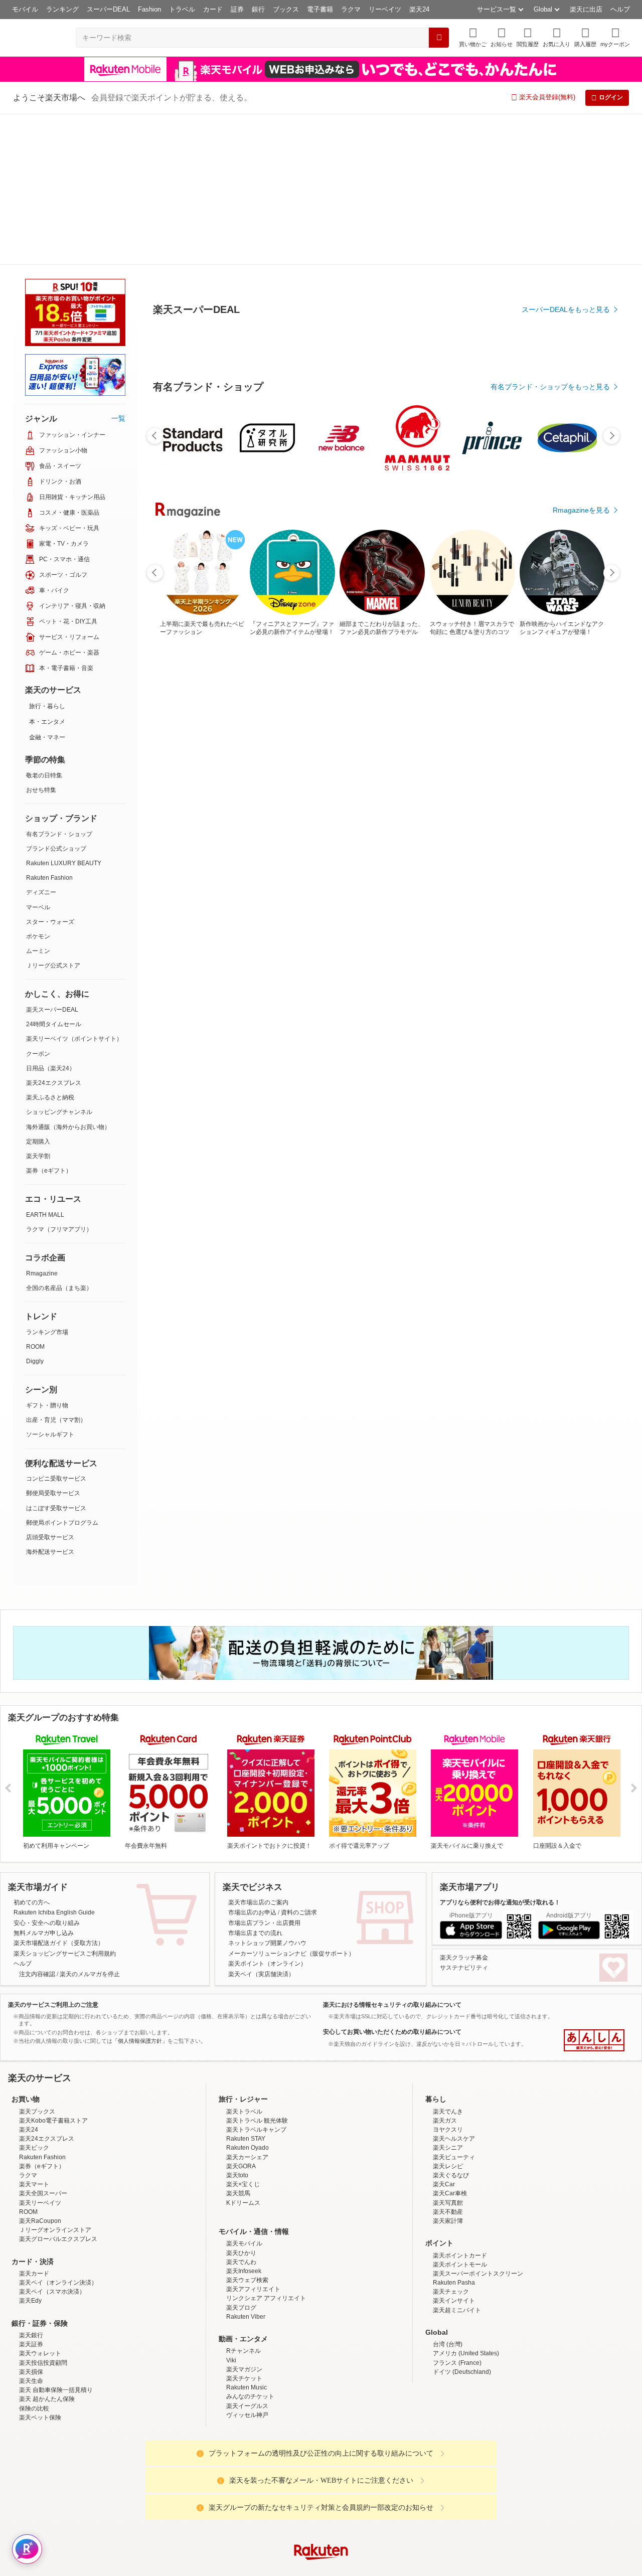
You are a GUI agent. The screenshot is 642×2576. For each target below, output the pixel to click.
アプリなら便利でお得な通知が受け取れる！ (500, 1751)
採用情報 (409, 2568)
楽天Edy (30, 2237)
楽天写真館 (448, 2140)
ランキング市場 (47, 1181)
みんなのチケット (250, 2333)
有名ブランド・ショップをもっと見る (550, 613)
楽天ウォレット (40, 2290)
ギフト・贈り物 (47, 1254)
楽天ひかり (241, 2190)
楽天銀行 (31, 2272)
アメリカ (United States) (466, 2290)
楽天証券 (31, 2281)
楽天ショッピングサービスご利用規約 (65, 1803)
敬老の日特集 (44, 624)
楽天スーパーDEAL (52, 859)
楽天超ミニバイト (457, 2247)
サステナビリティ (464, 1817)
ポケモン (38, 785)
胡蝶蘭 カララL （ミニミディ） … (351, 827)
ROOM (35, 1196)
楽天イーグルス (247, 2343)
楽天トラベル (244, 2048)
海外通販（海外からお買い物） (68, 976)
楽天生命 (31, 2318)
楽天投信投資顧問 (43, 2300)
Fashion (149, 9)
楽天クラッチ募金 (464, 1807)
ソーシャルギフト (50, 1283)
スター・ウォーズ (50, 771)
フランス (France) (457, 2300)
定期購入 (38, 991)
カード (213, 9)
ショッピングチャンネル (59, 961)
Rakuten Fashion (49, 727)
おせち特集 (41, 639)
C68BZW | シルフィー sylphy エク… (297, 827)
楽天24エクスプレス (54, 932)
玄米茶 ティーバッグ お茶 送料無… (184, 827)
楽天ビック (34, 2084)
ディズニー (41, 741)
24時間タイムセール (54, 873)
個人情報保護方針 (453, 2568)
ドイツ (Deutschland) (462, 2309)
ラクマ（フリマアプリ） (59, 1078)
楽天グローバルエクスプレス (58, 2176)
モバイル (25, 9)
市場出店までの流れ (255, 1782)
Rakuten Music (247, 2324)
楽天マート (34, 2121)
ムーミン (38, 800)
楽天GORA (241, 2103)
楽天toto (237, 2112)
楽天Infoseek (244, 2208)
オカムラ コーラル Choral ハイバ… (521, 827)
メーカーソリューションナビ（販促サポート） (291, 1803)
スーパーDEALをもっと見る (566, 260)
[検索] (439, 38)
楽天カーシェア (247, 2094)
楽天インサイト (454, 2237)
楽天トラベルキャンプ (256, 2066)
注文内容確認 (37, 1823)
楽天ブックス (37, 2048)
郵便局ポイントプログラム (62, 1372)
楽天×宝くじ (243, 2121)
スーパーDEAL (108, 9)
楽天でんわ (241, 2199)
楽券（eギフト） (49, 1020)
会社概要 (177, 2568)
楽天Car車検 (450, 2130)
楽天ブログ (241, 2244)
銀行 (258, 9)
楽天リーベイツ (40, 2140)
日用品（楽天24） (51, 917)
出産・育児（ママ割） (56, 1269)
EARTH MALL (45, 1064)
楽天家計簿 (448, 2158)
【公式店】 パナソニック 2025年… (577, 827)
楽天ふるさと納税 (50, 946)
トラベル (182, 9)
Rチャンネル (244, 2288)
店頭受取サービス (50, 1386)
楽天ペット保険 (40, 2354)
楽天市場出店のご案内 (258, 1751)
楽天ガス (445, 2057)
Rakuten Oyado (248, 2084)
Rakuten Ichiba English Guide (54, 1761)
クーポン (38, 903)
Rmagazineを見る (581, 1176)
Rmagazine (42, 1122)
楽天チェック (451, 2228)
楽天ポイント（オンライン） (267, 1813)
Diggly (35, 1210)
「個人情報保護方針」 (140, 1890)
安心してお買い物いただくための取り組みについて (392, 1881)
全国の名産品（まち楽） (59, 1137)
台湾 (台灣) (448, 2281)
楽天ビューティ (454, 2094)
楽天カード (34, 2210)
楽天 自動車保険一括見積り (56, 2327)
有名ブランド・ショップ (59, 683)
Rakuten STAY (246, 2075)
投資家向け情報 (218, 2568)
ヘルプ (620, 9)
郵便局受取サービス (53, 1342)
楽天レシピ (448, 2103)
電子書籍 (320, 9)
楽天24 (419, 9)
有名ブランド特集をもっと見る (561, 1044)
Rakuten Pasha (454, 2219)
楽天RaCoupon (40, 2158)
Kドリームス (243, 2140)
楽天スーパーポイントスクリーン (478, 2210)
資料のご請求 (299, 1761)
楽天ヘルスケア (454, 2075)
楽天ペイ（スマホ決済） (52, 2228)
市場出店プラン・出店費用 (264, 1772)
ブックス (286, 9)
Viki (231, 2297)
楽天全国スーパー (43, 2130)
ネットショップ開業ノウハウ (267, 1792)
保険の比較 (34, 2345)
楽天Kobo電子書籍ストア (53, 2057)
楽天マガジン (244, 2306)
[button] (502, 37)
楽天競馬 (238, 2130)
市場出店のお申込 (252, 1761)
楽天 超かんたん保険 (47, 2336)
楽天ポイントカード (460, 2192)
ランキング (62, 9)
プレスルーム (372, 2568)
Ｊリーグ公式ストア (53, 815)
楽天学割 (38, 1005)
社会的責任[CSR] (323, 2568)
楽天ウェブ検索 (247, 2217)
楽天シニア (448, 2084)
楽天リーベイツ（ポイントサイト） (74, 888)
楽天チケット (244, 2315)
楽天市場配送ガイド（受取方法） (59, 1792)
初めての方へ (32, 1751)
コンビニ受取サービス (56, 1328)
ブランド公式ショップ (56, 698)
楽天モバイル (244, 2180)
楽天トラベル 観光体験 (257, 2057)
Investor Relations (266, 2568)
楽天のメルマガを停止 (90, 1823)
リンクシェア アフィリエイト (266, 2235)
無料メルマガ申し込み (44, 1782)
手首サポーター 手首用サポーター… (239, 827)
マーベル (38, 756)
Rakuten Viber (246, 2253)
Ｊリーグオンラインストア (55, 2167)
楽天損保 (31, 2309)
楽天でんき (448, 2048)
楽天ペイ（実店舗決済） (261, 1823)
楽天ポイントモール (460, 2201)
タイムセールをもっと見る (568, 889)
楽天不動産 (448, 2149)
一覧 (118, 267)
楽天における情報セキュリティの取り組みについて (392, 1854)
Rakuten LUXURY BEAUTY (64, 712)
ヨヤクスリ (448, 2066)
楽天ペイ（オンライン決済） (58, 2219)
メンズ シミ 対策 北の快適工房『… (466, 827)
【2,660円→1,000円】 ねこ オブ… (409, 827)
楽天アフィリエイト (253, 2226)
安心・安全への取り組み (47, 1772)
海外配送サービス (50, 1401)
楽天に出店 (586, 9)
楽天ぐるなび (451, 2112)
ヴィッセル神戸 (247, 2352)
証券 (237, 9)
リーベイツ (385, 9)
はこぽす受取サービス (56, 1357)
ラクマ (351, 9)
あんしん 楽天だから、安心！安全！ (594, 1889)
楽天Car (444, 2121)
